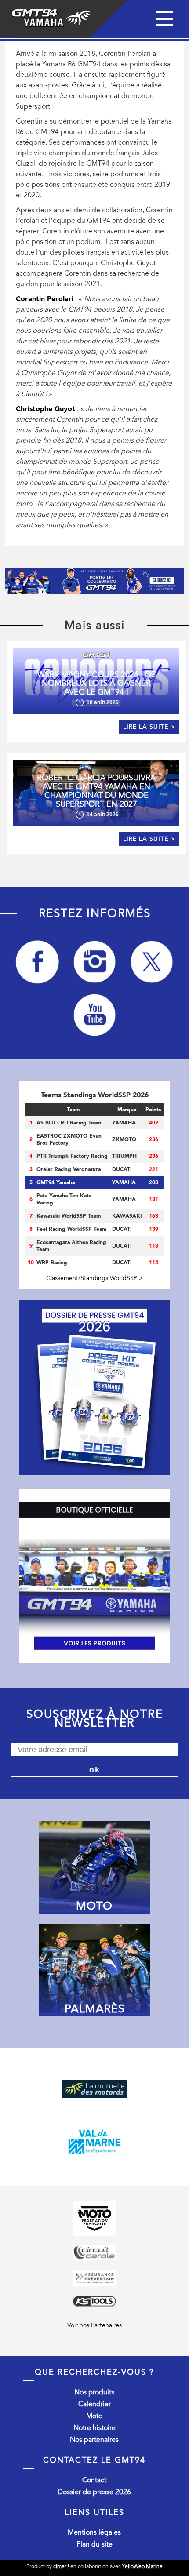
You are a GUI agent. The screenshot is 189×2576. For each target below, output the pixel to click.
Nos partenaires (94, 2440)
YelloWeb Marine (142, 2566)
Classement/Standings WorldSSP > (94, 1278)
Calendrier (94, 2404)
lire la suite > (149, 727)
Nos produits (94, 2392)
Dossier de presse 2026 (94, 2492)
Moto (94, 2416)
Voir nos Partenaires (94, 2325)
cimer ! (61, 2566)
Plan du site (94, 2544)
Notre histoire (94, 2428)
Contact (94, 2480)
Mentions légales (94, 2532)
